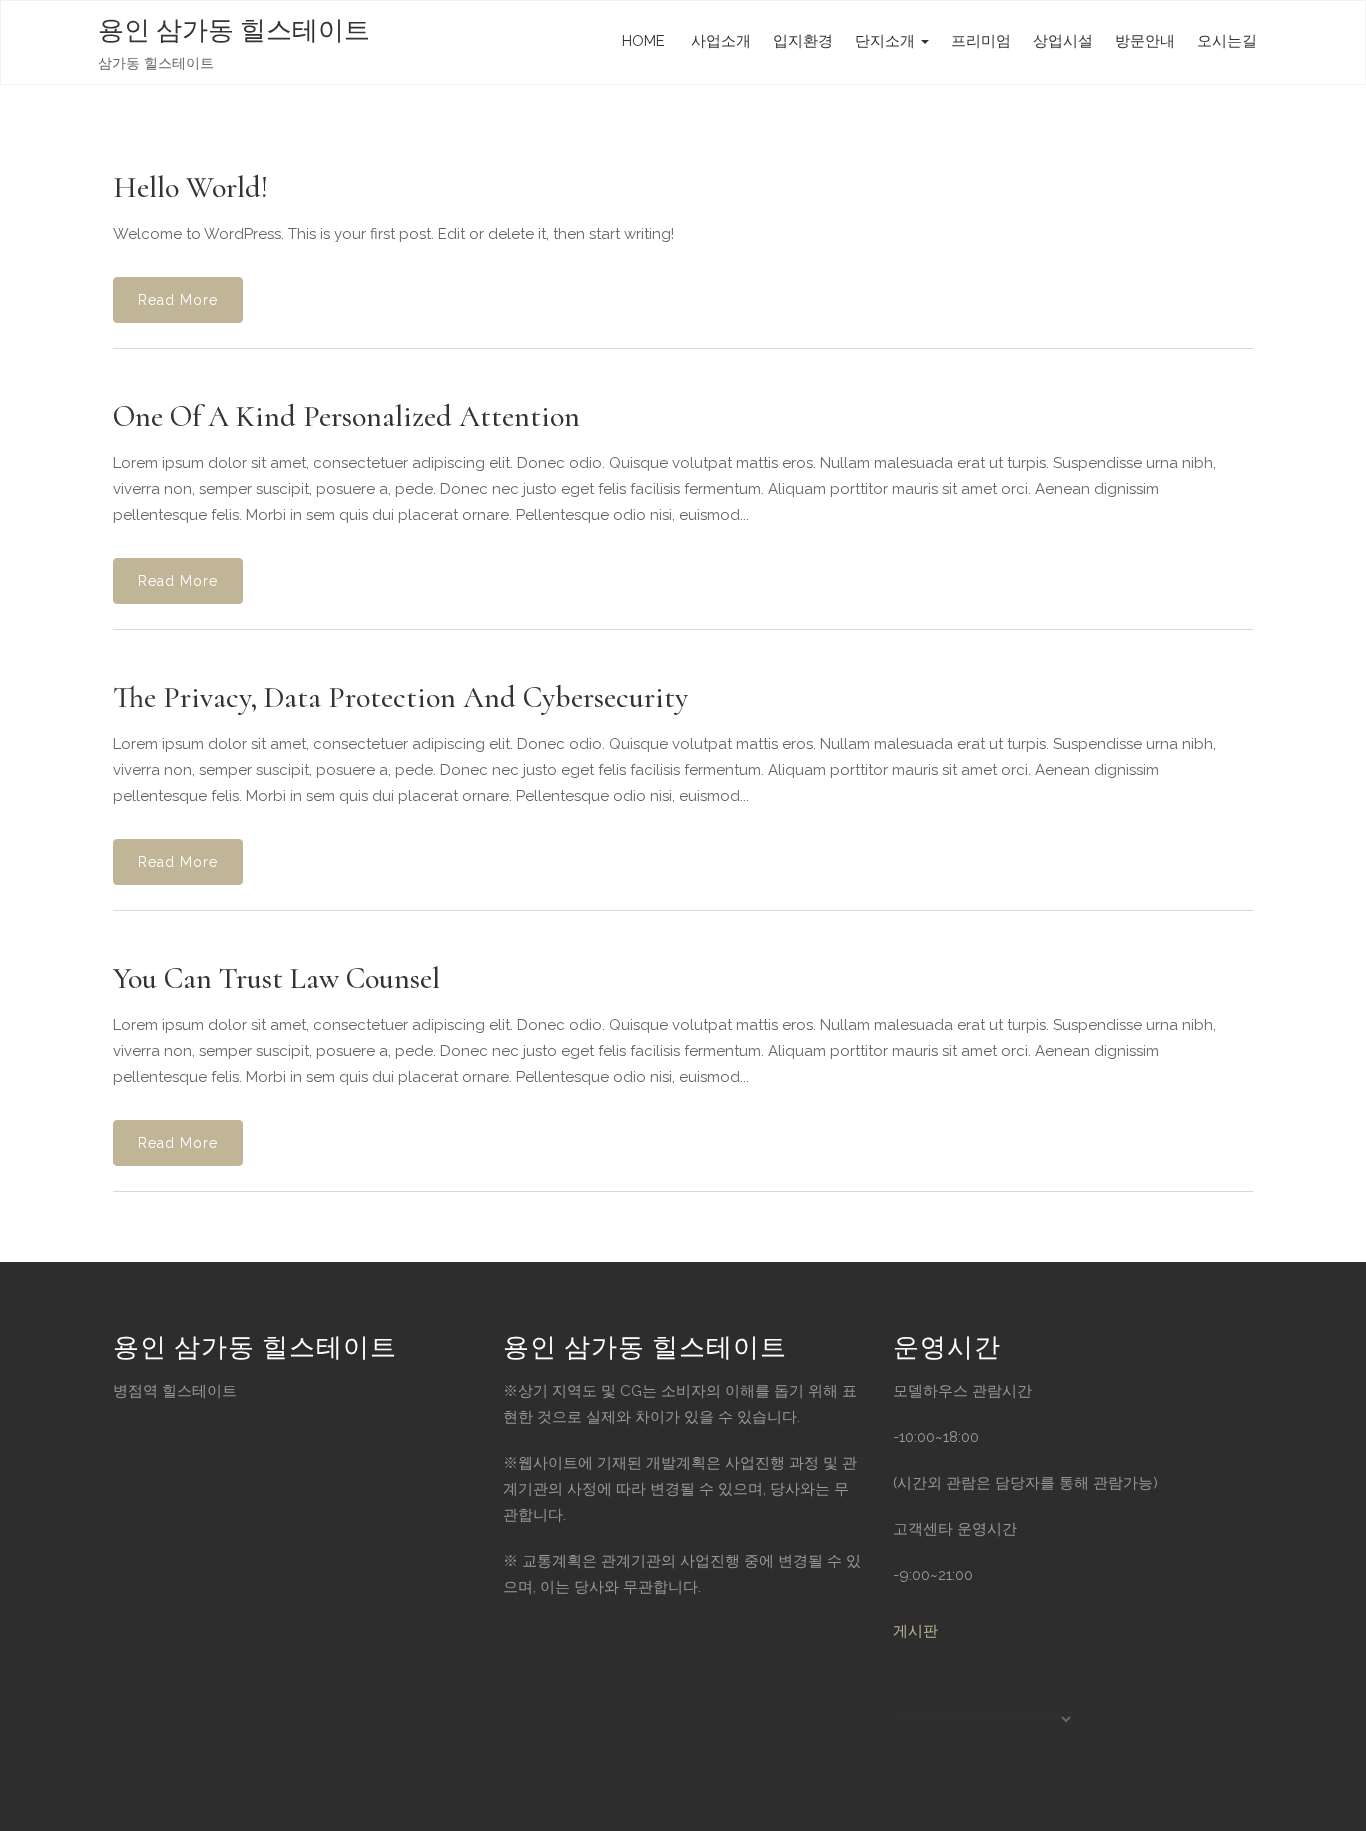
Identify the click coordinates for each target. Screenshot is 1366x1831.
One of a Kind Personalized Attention (346, 416)
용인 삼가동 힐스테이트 (234, 30)
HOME (643, 41)
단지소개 (887, 41)
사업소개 (719, 41)
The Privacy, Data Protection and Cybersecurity (400, 697)
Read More (178, 300)
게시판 (915, 1631)
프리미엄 (981, 41)
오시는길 (1227, 41)
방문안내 (1145, 41)
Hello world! (190, 187)
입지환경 (803, 41)
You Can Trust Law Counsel (276, 978)
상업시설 (1063, 41)
